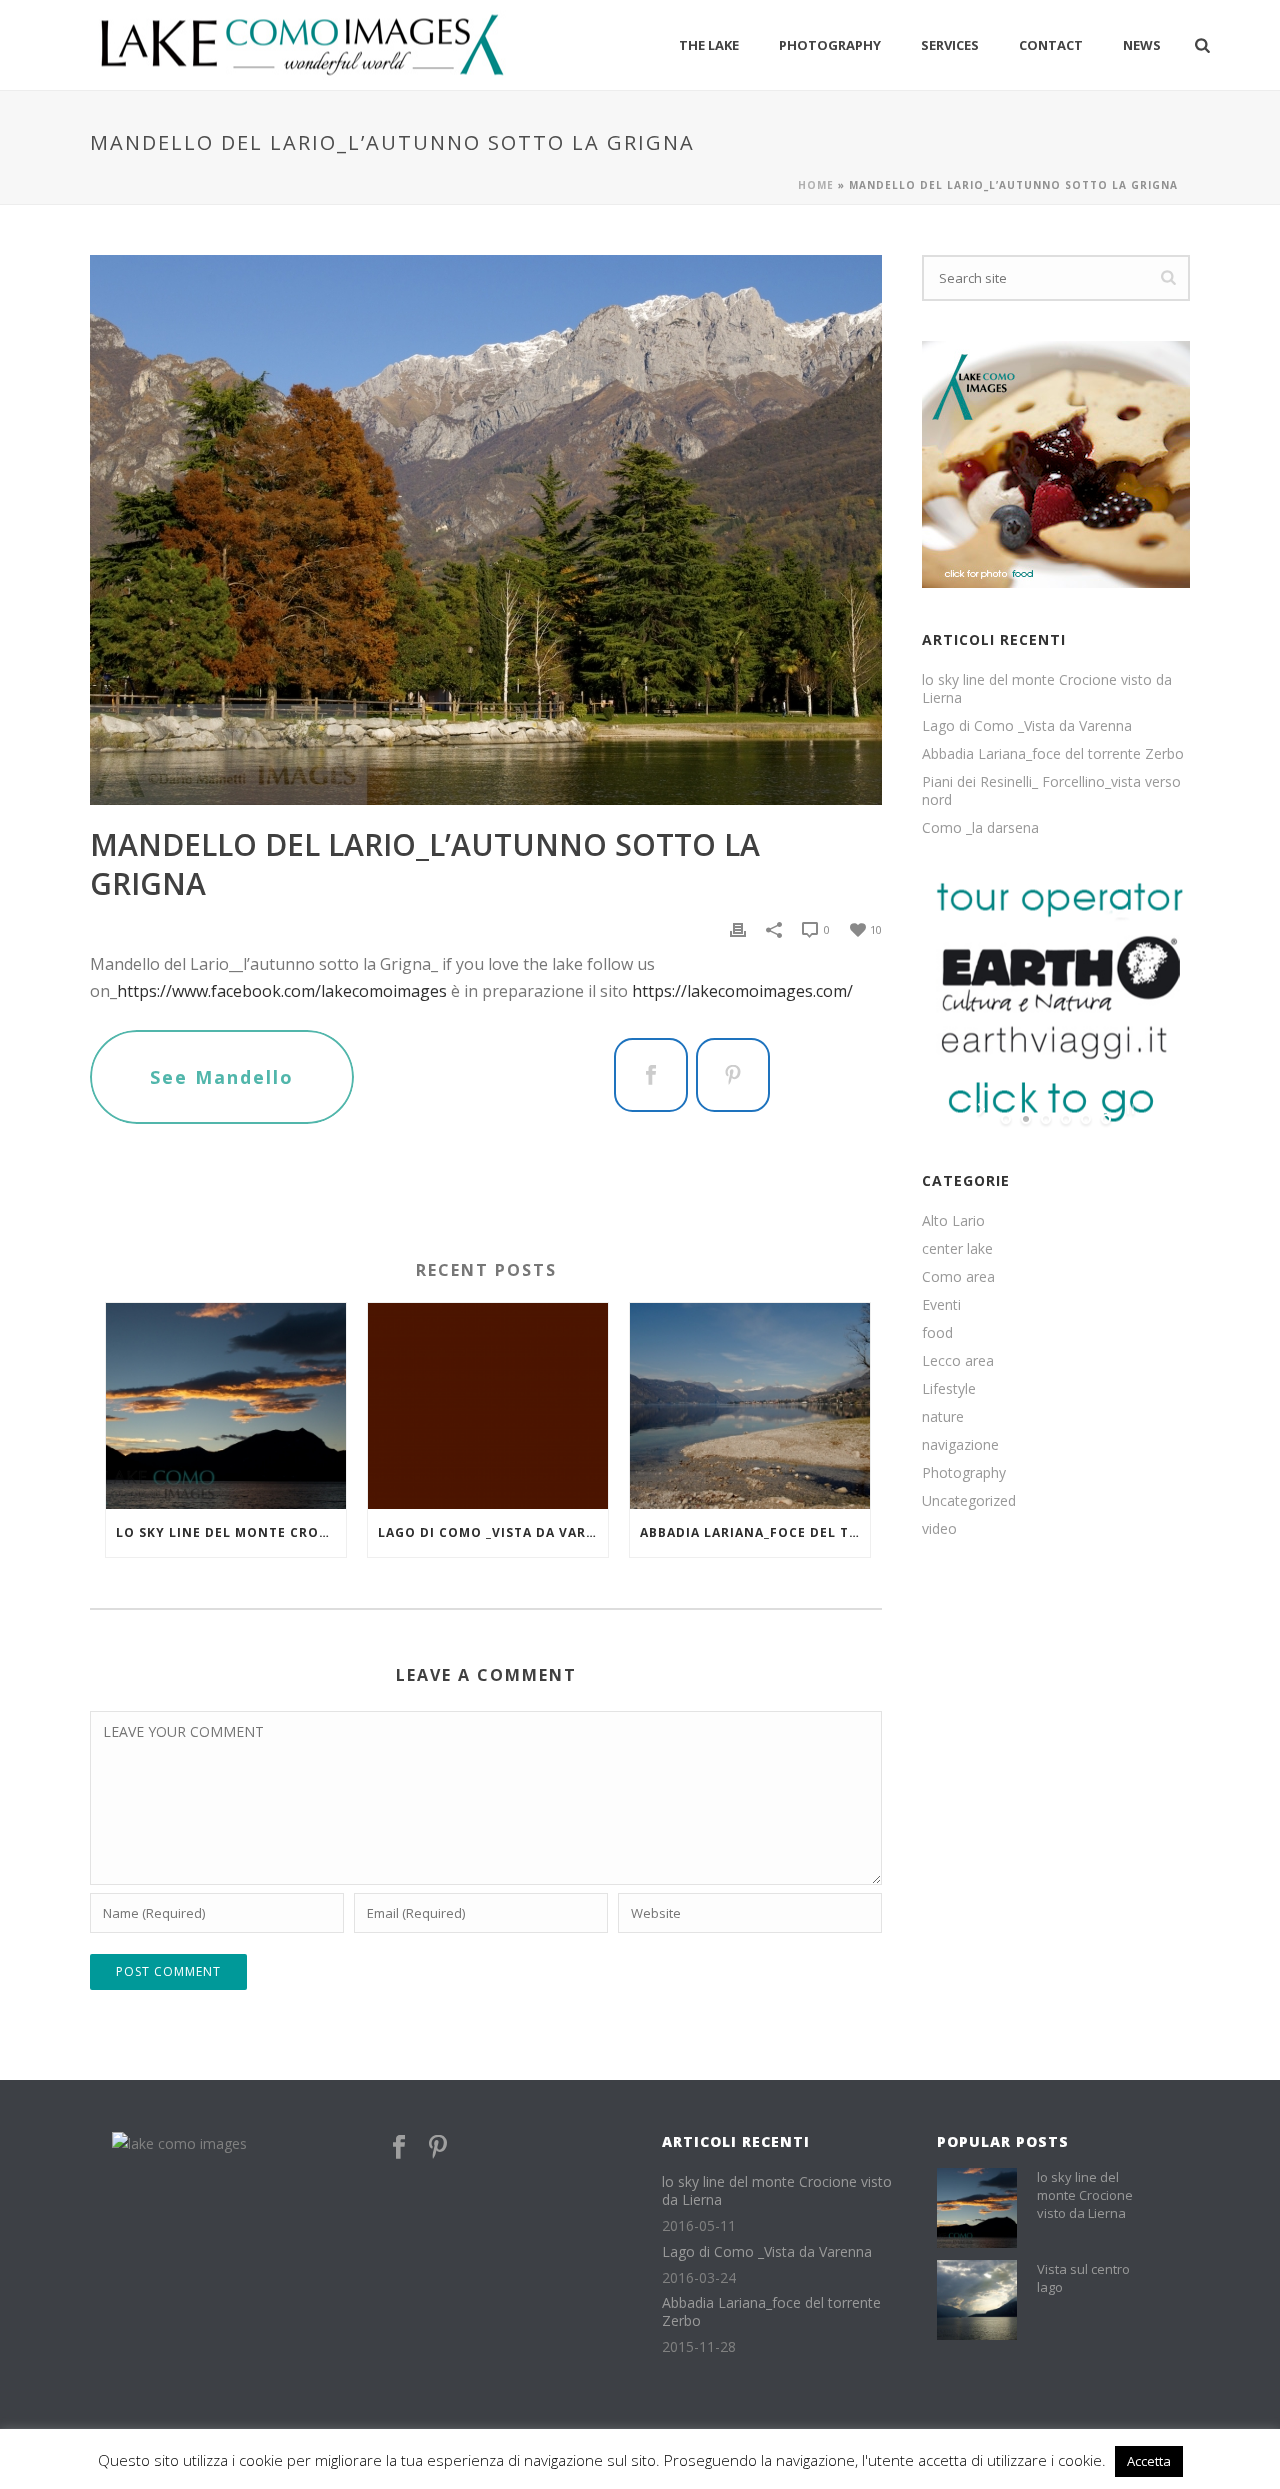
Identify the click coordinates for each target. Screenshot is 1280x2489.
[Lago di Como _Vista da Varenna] (488, 1405)
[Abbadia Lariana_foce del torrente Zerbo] (750, 1405)
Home (816, 185)
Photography (830, 45)
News (1142, 45)
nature (943, 1417)
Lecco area (958, 1361)
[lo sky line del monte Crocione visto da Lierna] (226, 1405)
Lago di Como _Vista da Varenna (493, 1532)
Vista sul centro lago (1083, 2278)
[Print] (738, 928)
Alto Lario (953, 1221)
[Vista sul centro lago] (977, 2300)
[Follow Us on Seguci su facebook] (399, 2148)
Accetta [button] (1149, 2461)
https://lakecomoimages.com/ (742, 991)
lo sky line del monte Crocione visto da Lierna (231, 1532)
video (939, 1529)
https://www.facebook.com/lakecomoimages (282, 991)
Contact (1051, 45)
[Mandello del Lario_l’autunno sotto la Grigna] (486, 530)
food (937, 1333)
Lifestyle (949, 1389)
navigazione (960, 1445)
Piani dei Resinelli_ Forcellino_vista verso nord (1051, 791)
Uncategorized (969, 1501)
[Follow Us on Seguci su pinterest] (438, 2148)
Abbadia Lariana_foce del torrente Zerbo (755, 1532)
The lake (709, 45)
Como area (958, 1277)
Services (950, 45)
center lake (957, 1249)
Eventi (941, 1305)
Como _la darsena (980, 828)
